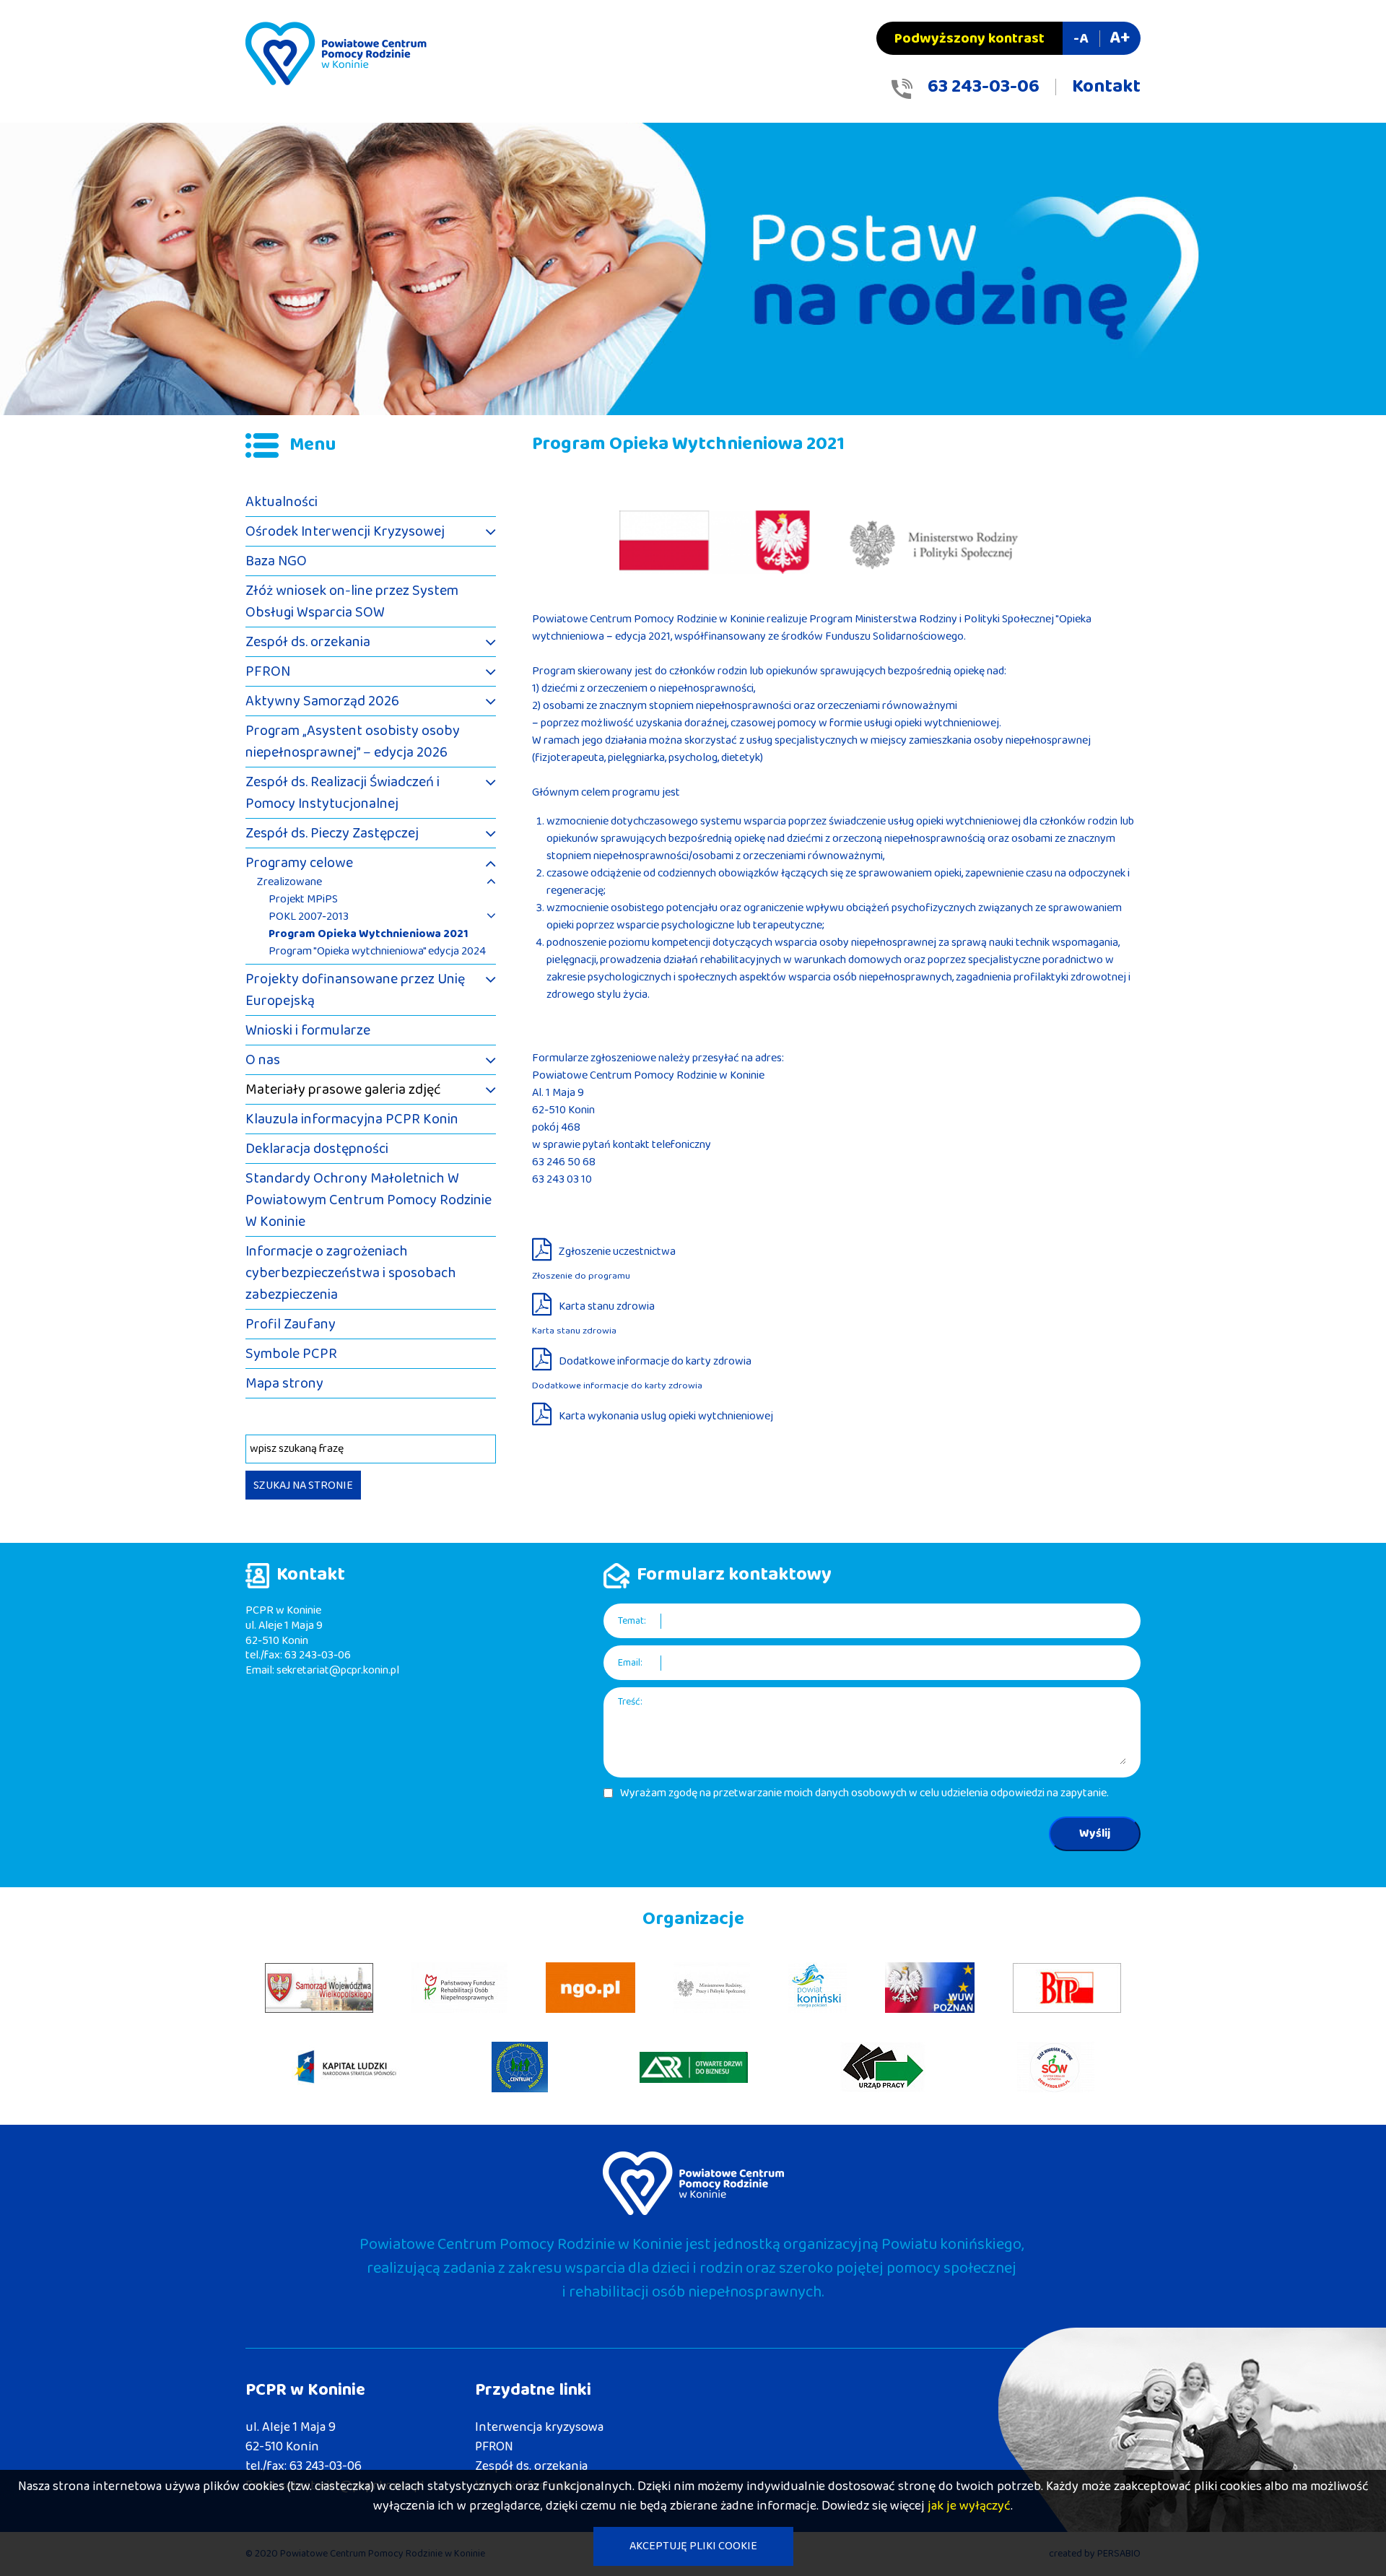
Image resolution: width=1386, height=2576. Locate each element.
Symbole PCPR (291, 1354)
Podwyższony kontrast (969, 38)
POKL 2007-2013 (309, 917)
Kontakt (1106, 87)
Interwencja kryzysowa (539, 2427)
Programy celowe (299, 863)
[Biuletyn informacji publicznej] (1067, 1988)
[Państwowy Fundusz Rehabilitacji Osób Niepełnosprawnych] (459, 1988)
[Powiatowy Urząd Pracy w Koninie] (883, 2067)
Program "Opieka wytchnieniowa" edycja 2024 (377, 952)
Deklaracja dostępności (317, 1149)
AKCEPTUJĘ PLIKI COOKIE (693, 2546)
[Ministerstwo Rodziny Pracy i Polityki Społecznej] (712, 1988)
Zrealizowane (289, 882)
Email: (630, 1663)
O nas (263, 1060)
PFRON (268, 671)
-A (1081, 38)
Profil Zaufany (291, 1324)
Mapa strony (284, 1383)
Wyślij (1095, 1833)
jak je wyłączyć (969, 2506)
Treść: (630, 1702)
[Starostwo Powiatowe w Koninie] (818, 1988)
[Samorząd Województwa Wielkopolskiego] (319, 1988)
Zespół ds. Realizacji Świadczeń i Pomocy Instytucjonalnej (343, 793)
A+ (1120, 38)
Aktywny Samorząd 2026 (322, 701)
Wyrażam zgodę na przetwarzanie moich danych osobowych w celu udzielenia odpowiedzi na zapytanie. (864, 1793)
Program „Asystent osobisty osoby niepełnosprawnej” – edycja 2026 (353, 741)
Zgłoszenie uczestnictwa (617, 1252)
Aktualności (282, 502)
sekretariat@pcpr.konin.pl (338, 1670)
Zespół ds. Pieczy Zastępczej (332, 833)
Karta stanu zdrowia (607, 1306)
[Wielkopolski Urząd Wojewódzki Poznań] (930, 1988)
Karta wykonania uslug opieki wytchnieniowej (666, 1416)
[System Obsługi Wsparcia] (1056, 2067)
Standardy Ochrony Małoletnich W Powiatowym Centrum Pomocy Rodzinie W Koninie (369, 1200)
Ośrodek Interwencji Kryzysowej (345, 531)
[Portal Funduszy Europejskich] (346, 2067)
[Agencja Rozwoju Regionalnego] (694, 2067)
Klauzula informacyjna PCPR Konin (352, 1119)
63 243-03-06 (984, 87)
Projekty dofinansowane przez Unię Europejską (355, 990)
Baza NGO (276, 561)
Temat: (632, 1621)
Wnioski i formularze (308, 1030)
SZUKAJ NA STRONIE (303, 1485)
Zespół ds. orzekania (308, 642)
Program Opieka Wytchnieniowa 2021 (369, 934)
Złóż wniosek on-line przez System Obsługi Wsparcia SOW (352, 601)
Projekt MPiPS (303, 900)
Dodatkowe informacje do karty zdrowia (655, 1361)
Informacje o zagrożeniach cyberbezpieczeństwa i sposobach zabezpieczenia (351, 1273)
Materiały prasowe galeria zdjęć (343, 1089)
